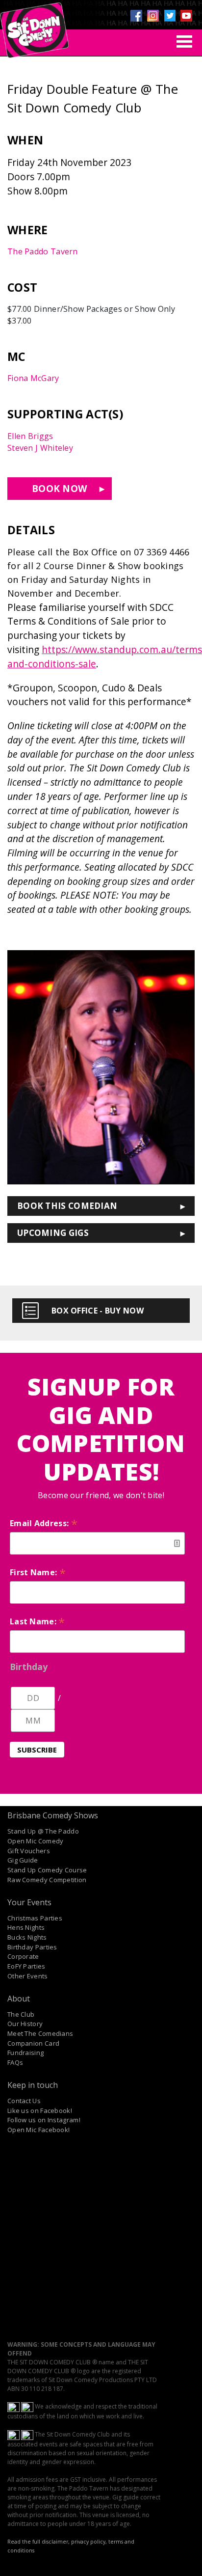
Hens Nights (26, 1927)
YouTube (186, 16)
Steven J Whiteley (40, 448)
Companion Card (33, 2043)
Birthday (29, 1667)
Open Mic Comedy (36, 1841)
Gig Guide (23, 1860)
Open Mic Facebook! (38, 2130)
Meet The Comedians (40, 2033)
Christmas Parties (35, 1918)
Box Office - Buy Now (98, 1311)
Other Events (28, 1976)
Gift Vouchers (29, 1851)
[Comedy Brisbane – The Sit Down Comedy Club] (34, 26)
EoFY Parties (26, 1966)
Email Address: (44, 1523)
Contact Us (24, 2101)
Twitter (170, 16)
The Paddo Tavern (43, 251)
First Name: (38, 1572)
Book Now (60, 488)
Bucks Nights (27, 1937)
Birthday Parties (32, 1947)
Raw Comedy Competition (47, 1880)
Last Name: (38, 1621)
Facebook (136, 16)
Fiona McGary (33, 378)
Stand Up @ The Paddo (43, 1831)
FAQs (15, 2062)
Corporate (23, 1956)
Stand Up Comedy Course (47, 1870)
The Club (21, 2014)
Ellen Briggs (30, 436)
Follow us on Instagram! (44, 2120)
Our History (25, 2024)
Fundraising (25, 2053)
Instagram (153, 16)
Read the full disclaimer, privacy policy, (57, 2542)
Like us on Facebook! (40, 2110)
